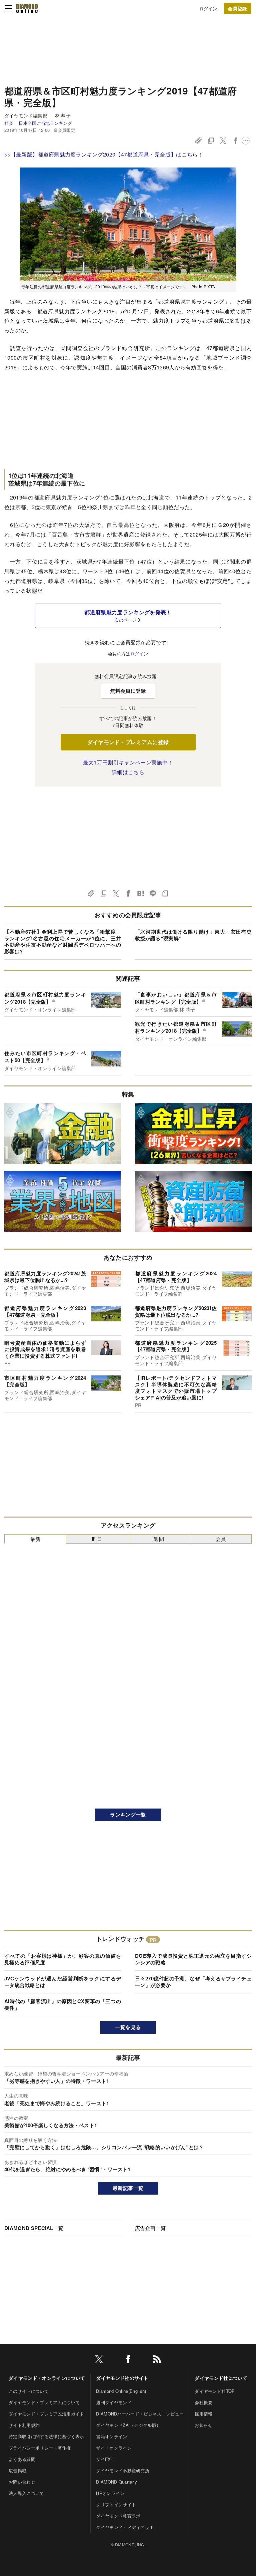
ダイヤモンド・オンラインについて (47, 2378)
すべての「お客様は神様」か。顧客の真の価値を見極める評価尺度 (63, 1959)
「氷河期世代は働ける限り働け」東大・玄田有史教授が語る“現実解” (193, 935)
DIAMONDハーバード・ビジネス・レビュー (140, 2414)
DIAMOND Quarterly (116, 2482)
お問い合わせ (22, 2482)
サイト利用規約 (24, 2425)
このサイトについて (29, 2391)
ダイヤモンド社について (221, 2378)
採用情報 (203, 2414)
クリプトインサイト (116, 2504)
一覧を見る (128, 2027)
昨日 (97, 1539)
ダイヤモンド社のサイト (122, 2378)
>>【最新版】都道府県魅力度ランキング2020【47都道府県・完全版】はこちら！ (104, 154)
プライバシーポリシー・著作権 (40, 2448)
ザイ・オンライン (114, 2448)
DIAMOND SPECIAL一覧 (34, 2228)
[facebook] (128, 2360)
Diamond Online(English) (121, 2391)
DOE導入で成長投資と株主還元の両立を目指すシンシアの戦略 (193, 1959)
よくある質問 (22, 2459)
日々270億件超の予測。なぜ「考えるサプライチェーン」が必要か (193, 1982)
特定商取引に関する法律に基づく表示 (46, 2436)
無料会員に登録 (128, 691)
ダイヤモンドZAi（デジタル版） (128, 2425)
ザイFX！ (106, 2459)
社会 (9, 123)
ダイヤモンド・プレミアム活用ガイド (46, 2414)
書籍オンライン (111, 2436)
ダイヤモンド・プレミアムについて (44, 2402)
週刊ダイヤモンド (114, 2402)
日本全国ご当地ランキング (45, 123)
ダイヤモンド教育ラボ (118, 2516)
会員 (221, 1539)
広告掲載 (17, 2470)
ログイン (208, 9)
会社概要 (203, 2402)
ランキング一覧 (128, 1815)
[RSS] (157, 2360)
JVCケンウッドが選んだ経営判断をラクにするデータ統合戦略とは (63, 1982)
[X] (99, 2360)
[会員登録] (237, 8)
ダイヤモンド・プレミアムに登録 (128, 742)
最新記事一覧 (128, 2188)
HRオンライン (110, 2493)
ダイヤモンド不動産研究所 (123, 2470)
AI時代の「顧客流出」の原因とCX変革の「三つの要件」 (63, 2004)
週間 (159, 1539)
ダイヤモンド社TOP (215, 2391)
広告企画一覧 (150, 2228)
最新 (35, 1539)
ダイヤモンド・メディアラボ (125, 2527)
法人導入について (26, 2493)
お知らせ (203, 2425)
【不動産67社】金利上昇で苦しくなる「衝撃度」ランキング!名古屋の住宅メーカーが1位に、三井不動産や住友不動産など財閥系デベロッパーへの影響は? (63, 941)
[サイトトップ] (27, 8)
